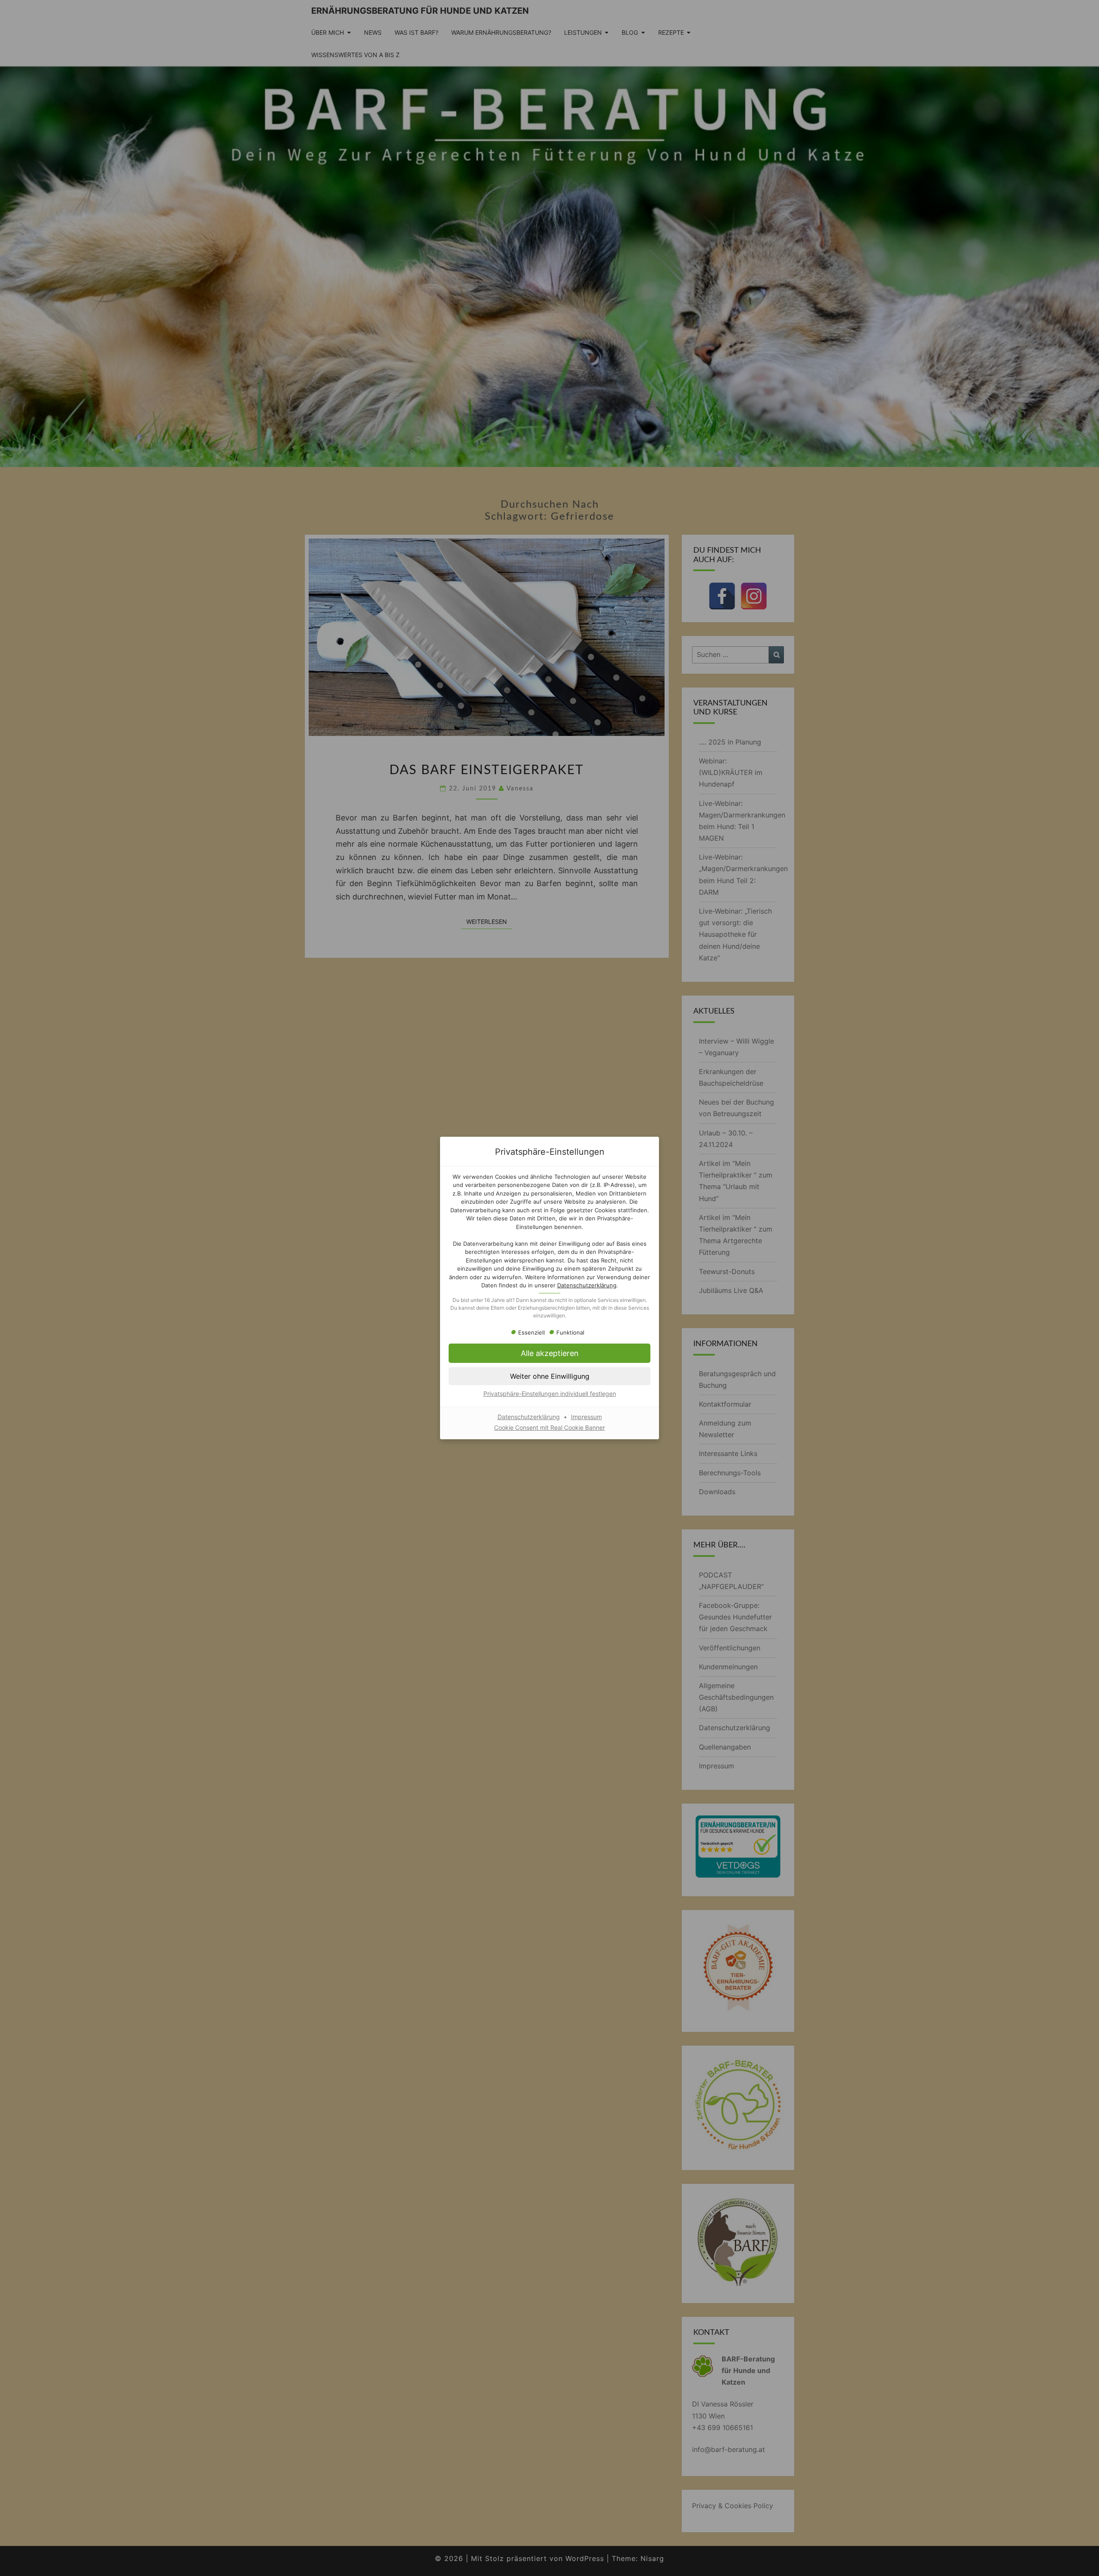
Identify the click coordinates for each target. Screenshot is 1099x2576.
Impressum (586, 1417)
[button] (549, 1353)
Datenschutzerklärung (587, 1285)
